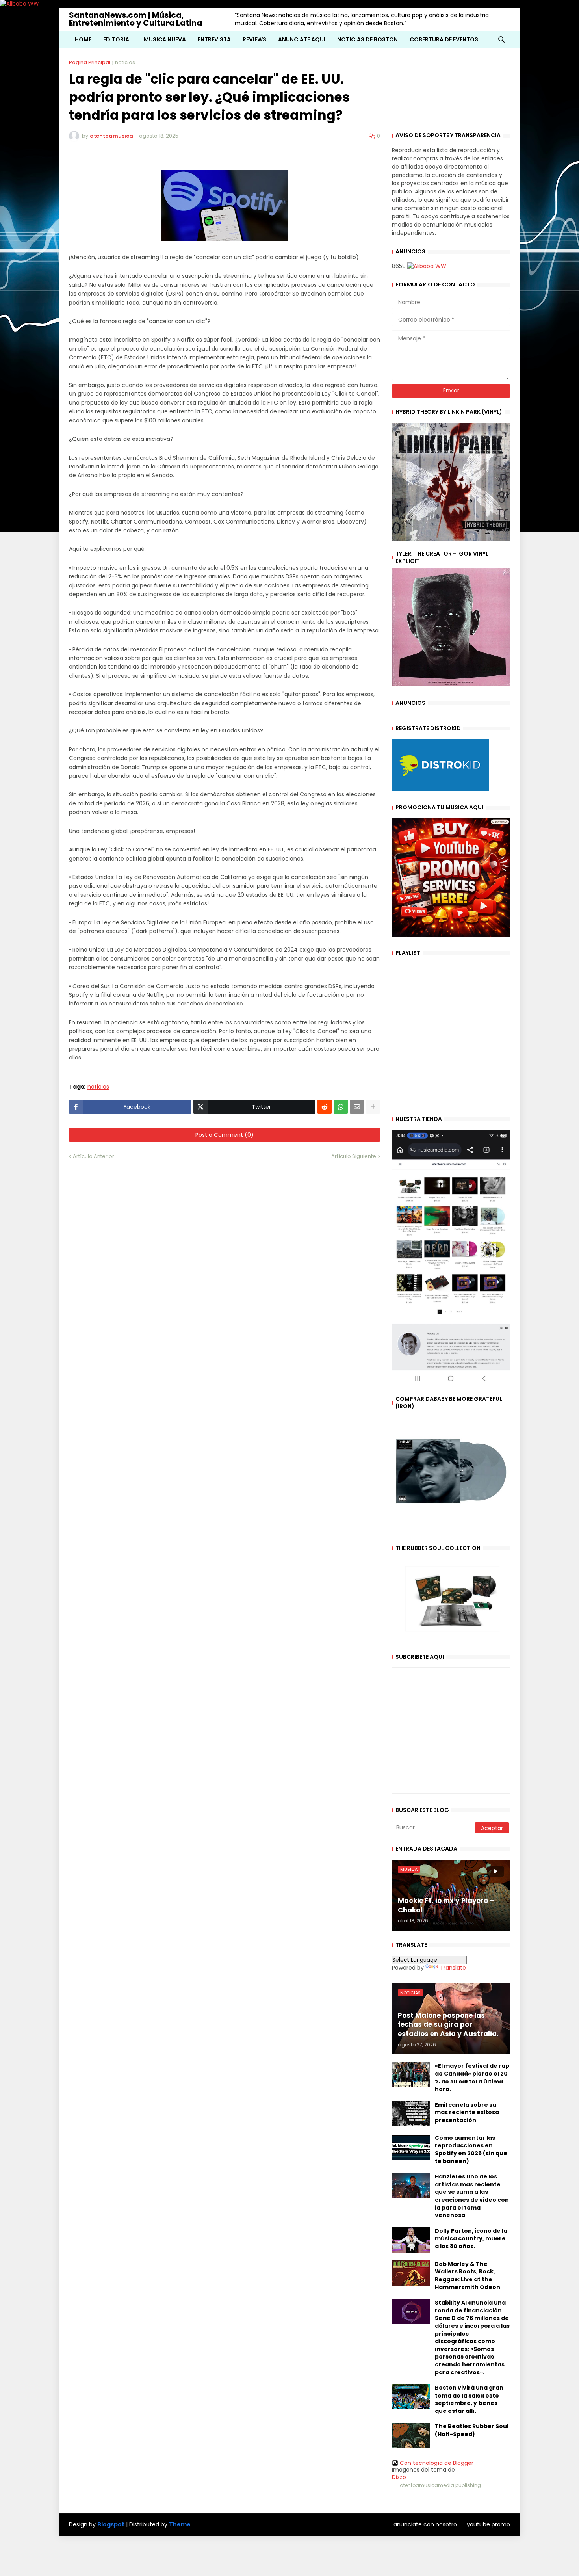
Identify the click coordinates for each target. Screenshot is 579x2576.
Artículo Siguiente (354, 1156)
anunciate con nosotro (425, 2524)
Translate (453, 1968)
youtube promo (488, 2524)
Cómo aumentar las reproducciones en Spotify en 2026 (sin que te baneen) (471, 2150)
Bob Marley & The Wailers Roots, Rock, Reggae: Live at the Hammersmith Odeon (468, 2276)
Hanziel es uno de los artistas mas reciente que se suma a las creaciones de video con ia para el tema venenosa (472, 2196)
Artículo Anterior (94, 1156)
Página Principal (90, 62)
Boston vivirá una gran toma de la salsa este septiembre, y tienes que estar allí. (469, 2399)
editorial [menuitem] (118, 39)
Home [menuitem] (83, 39)
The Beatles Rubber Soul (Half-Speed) (472, 2430)
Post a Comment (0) (225, 1135)
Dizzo (399, 2477)
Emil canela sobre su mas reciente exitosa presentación (467, 2113)
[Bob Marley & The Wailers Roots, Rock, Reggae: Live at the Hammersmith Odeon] (411, 2273)
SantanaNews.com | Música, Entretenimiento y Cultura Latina (135, 19)
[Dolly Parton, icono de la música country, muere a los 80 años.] (411, 2240)
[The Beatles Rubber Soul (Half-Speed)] (411, 2435)
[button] (501, 39)
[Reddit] (325, 1107)
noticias (125, 62)
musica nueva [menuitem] (165, 39)
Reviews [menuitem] (254, 39)
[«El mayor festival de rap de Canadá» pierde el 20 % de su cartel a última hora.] (411, 2075)
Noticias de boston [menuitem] (367, 39)
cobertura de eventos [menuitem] (444, 39)
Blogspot (111, 2525)
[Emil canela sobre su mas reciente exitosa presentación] (411, 2114)
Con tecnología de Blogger (437, 2463)
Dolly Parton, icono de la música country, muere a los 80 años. (471, 2239)
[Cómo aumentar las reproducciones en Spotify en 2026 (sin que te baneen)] (411, 2147)
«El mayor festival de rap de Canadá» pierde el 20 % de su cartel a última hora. (472, 2078)
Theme (180, 2524)
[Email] (357, 1107)
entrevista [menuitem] (214, 39)
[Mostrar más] (373, 1107)
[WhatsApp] (341, 1107)
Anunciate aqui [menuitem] (302, 39)
